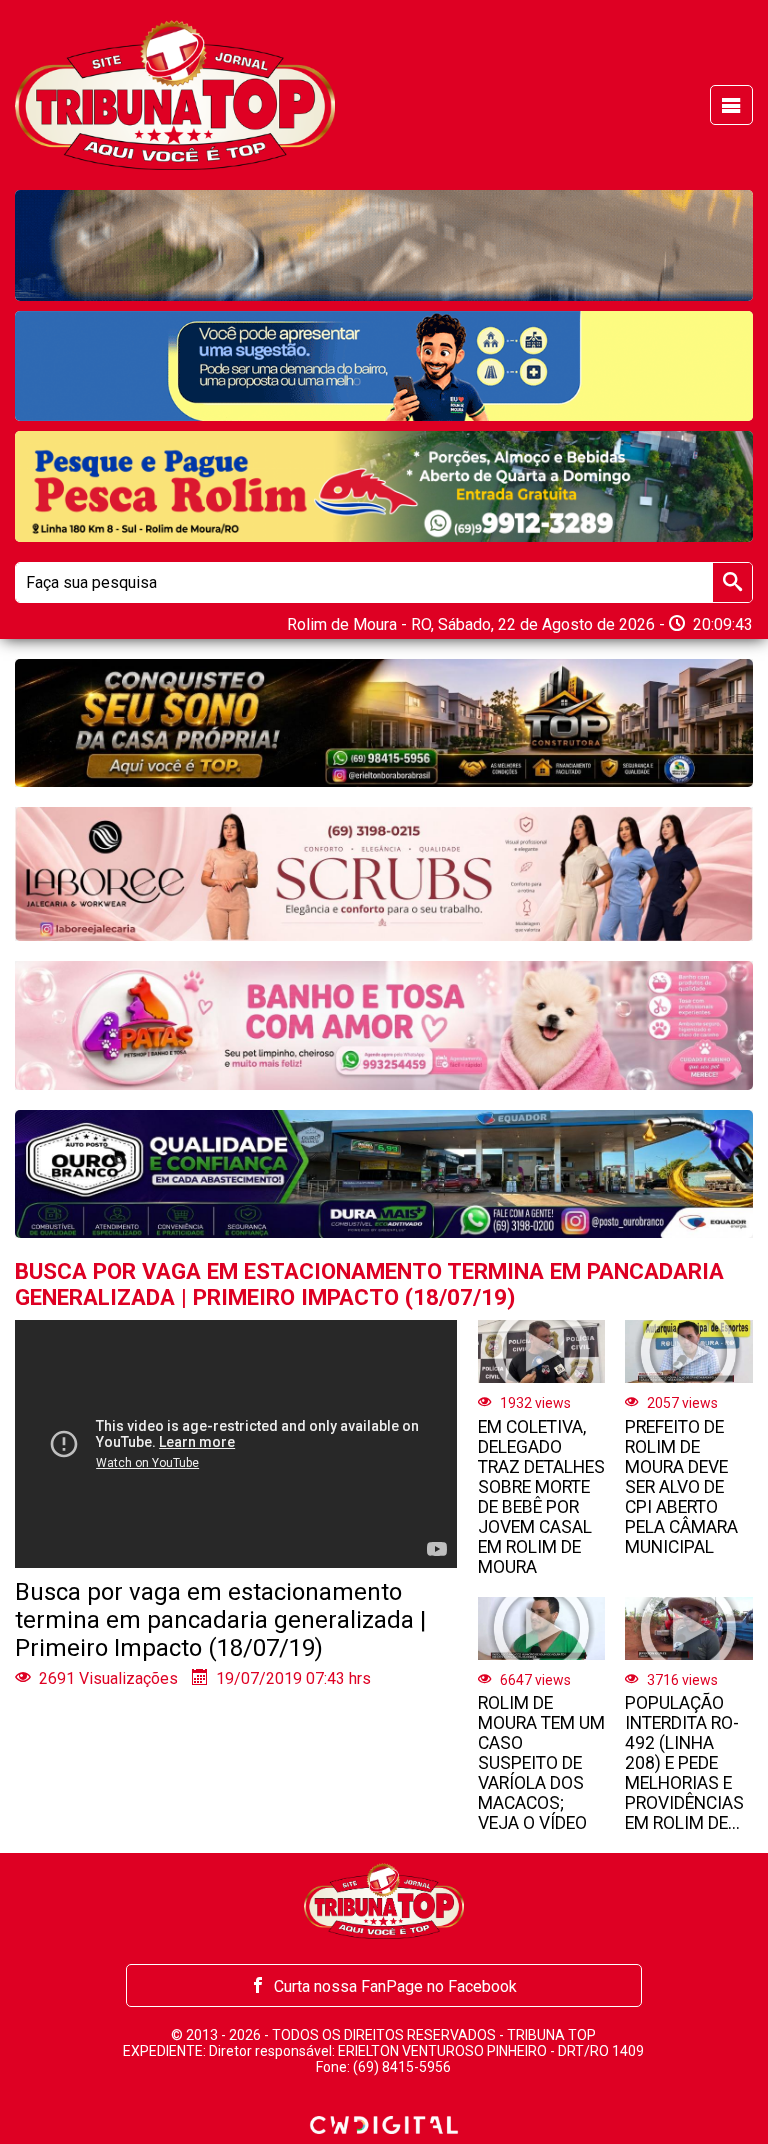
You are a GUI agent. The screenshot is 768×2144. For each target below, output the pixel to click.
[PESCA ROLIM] (383, 486)
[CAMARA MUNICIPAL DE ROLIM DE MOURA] (383, 366)
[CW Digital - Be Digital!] (384, 2124)
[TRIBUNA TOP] (175, 93)
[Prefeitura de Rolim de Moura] (383, 245)
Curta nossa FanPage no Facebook (395, 1986)
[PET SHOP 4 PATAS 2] (383, 1025)
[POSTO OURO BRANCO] (383, 1174)
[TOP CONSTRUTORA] (383, 723)
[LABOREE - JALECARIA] (383, 874)
